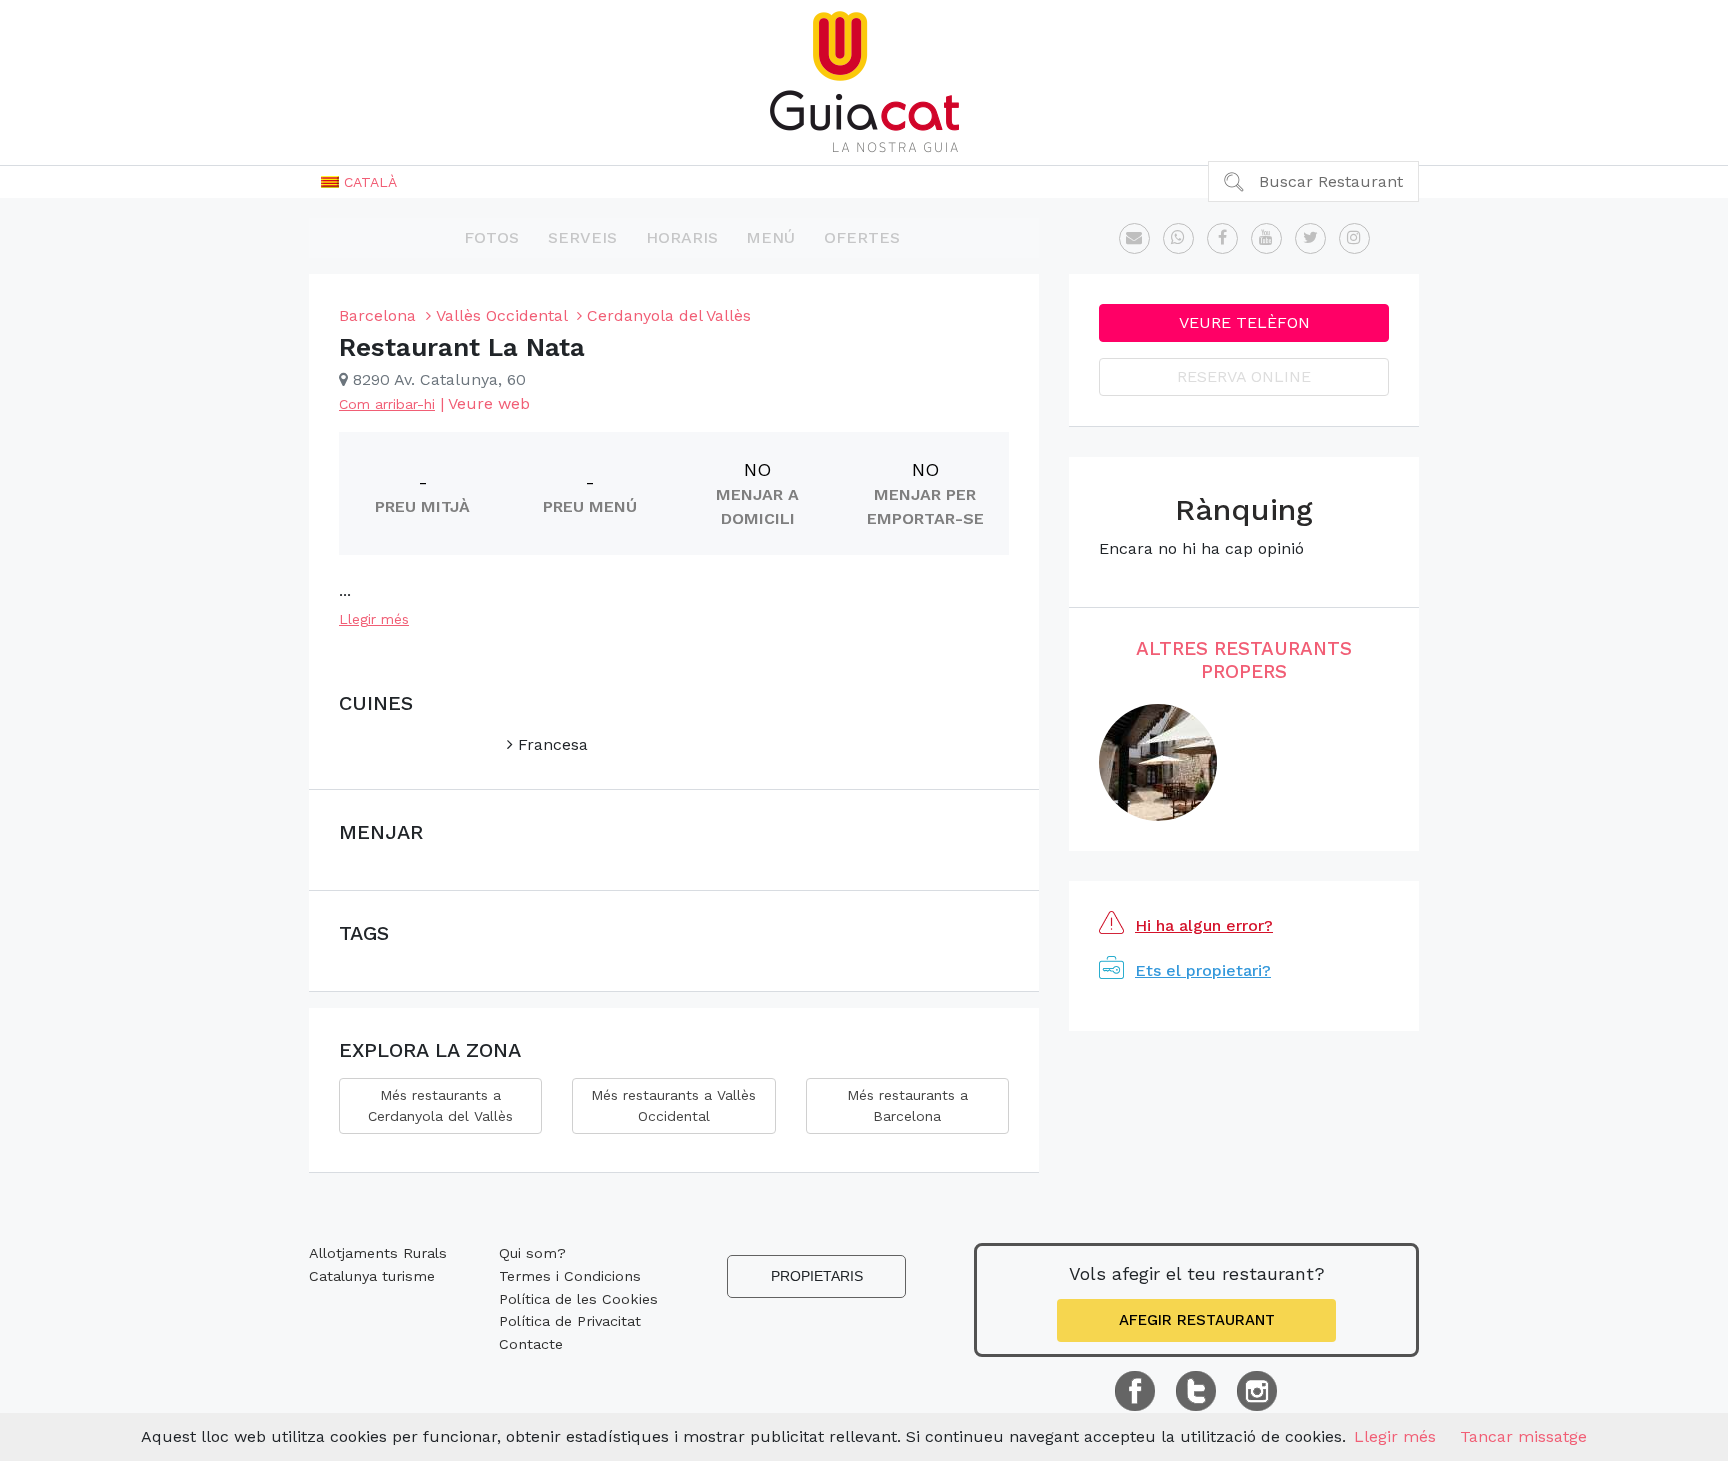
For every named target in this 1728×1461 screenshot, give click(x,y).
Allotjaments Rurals (378, 1253)
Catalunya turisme (372, 1276)
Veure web (489, 403)
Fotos (491, 237)
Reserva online (1244, 376)
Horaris (682, 237)
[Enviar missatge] (1134, 238)
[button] (359, 182)
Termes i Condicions (570, 1276)
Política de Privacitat (570, 1321)
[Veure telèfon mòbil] (1178, 238)
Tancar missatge (1523, 1436)
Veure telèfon (1244, 322)
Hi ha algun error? (1204, 925)
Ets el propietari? (1203, 970)
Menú (770, 237)
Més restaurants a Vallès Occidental (673, 1105)
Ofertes (862, 237)
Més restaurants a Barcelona (907, 1105)
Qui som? (532, 1253)
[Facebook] (1222, 238)
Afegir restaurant (1197, 1320)
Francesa (550, 744)
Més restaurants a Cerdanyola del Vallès (440, 1105)
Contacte (531, 1344)
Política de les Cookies (578, 1299)
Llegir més (374, 619)
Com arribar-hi (387, 404)
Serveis (582, 237)
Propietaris (817, 1276)
